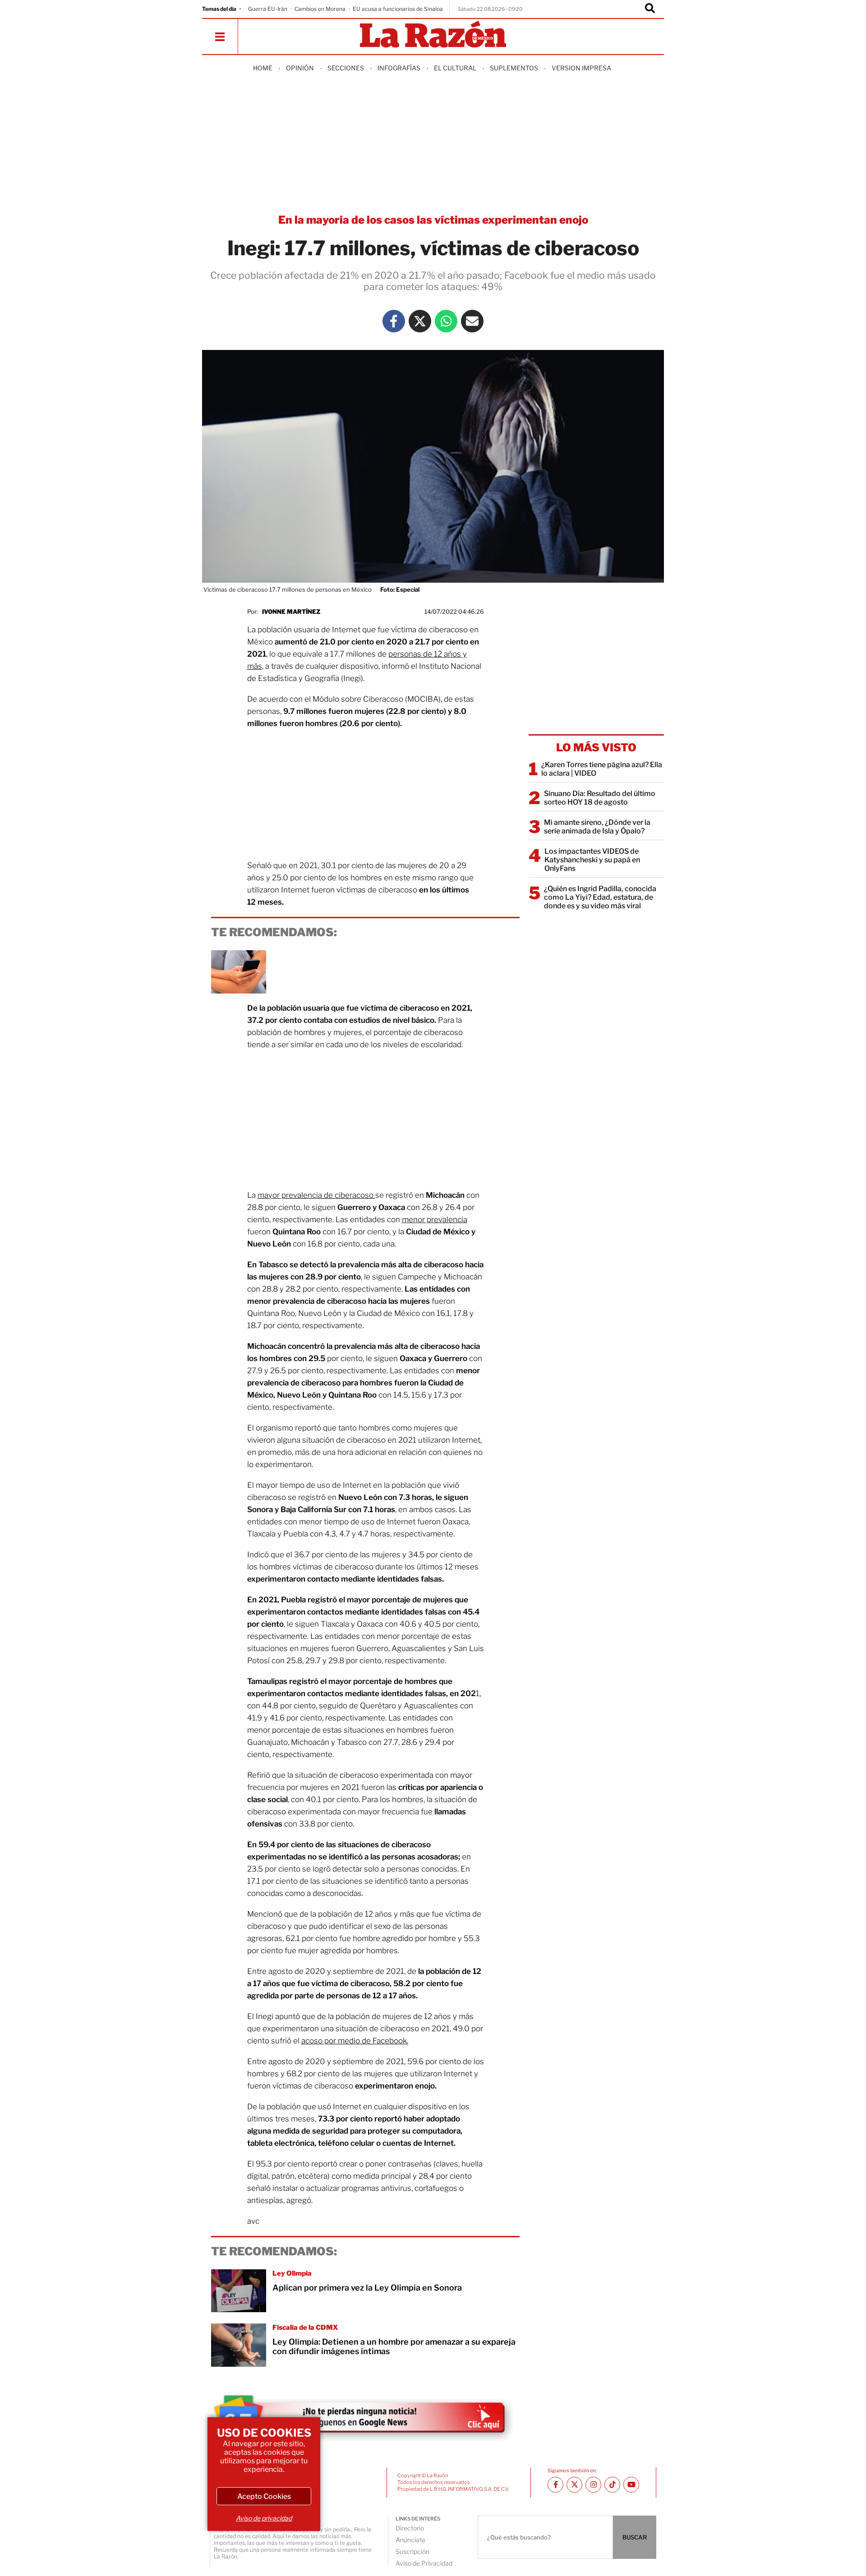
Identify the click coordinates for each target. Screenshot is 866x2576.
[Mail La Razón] (472, 321)
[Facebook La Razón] (394, 321)
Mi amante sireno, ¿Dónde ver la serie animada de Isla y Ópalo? (597, 827)
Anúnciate (410, 2540)
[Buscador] (650, 9)
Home (263, 68)
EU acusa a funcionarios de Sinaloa (398, 9)
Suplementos (514, 68)
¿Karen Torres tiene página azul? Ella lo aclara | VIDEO (602, 769)
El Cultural (455, 68)
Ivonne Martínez (291, 612)
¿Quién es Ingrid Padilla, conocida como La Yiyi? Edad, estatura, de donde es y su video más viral (600, 897)
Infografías (399, 68)
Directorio (410, 2528)
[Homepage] (433, 35)
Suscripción (412, 2551)
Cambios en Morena (320, 9)
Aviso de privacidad (264, 2518)
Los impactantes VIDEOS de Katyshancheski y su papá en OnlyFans (592, 860)
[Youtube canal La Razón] (631, 2485)
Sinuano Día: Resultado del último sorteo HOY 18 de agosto (600, 798)
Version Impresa (581, 68)
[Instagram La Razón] (593, 2485)
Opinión (300, 68)
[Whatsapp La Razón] (446, 321)
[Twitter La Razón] (420, 321)
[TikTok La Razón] (612, 2485)
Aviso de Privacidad (424, 2563)
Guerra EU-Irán (268, 9)
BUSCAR (635, 2537)
